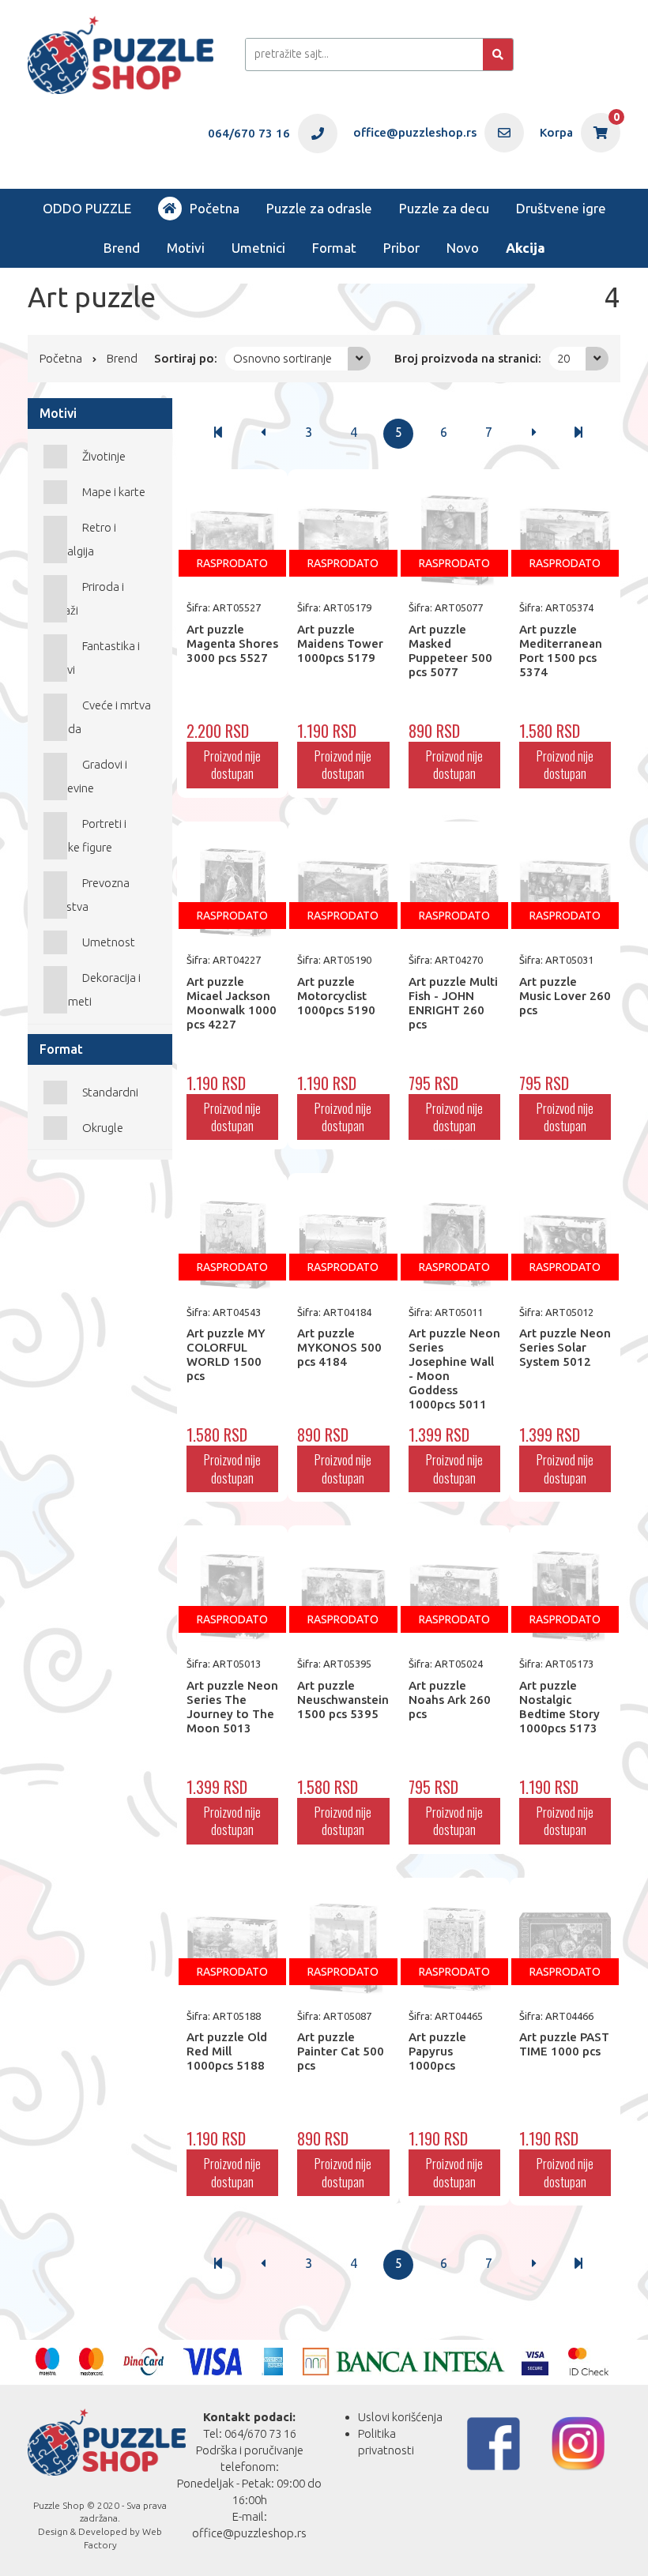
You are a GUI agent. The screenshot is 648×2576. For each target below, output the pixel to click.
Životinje (104, 456)
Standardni (110, 1092)
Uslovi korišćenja (400, 2417)
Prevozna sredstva (87, 895)
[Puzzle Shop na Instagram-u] (578, 2444)
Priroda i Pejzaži (84, 598)
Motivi (186, 248)
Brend (122, 248)
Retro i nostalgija (80, 539)
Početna (215, 208)
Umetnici (258, 248)
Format (334, 248)
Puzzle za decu (444, 208)
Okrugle (103, 1128)
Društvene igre (561, 208)
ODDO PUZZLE (87, 208)
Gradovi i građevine (85, 776)
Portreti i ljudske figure (85, 835)
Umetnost (109, 942)
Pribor (401, 248)
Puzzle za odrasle (319, 208)
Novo (463, 248)
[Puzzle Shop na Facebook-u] (494, 2444)
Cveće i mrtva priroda (97, 717)
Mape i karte (114, 492)
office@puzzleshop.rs (249, 2533)
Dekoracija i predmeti (92, 989)
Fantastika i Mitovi (92, 658)
